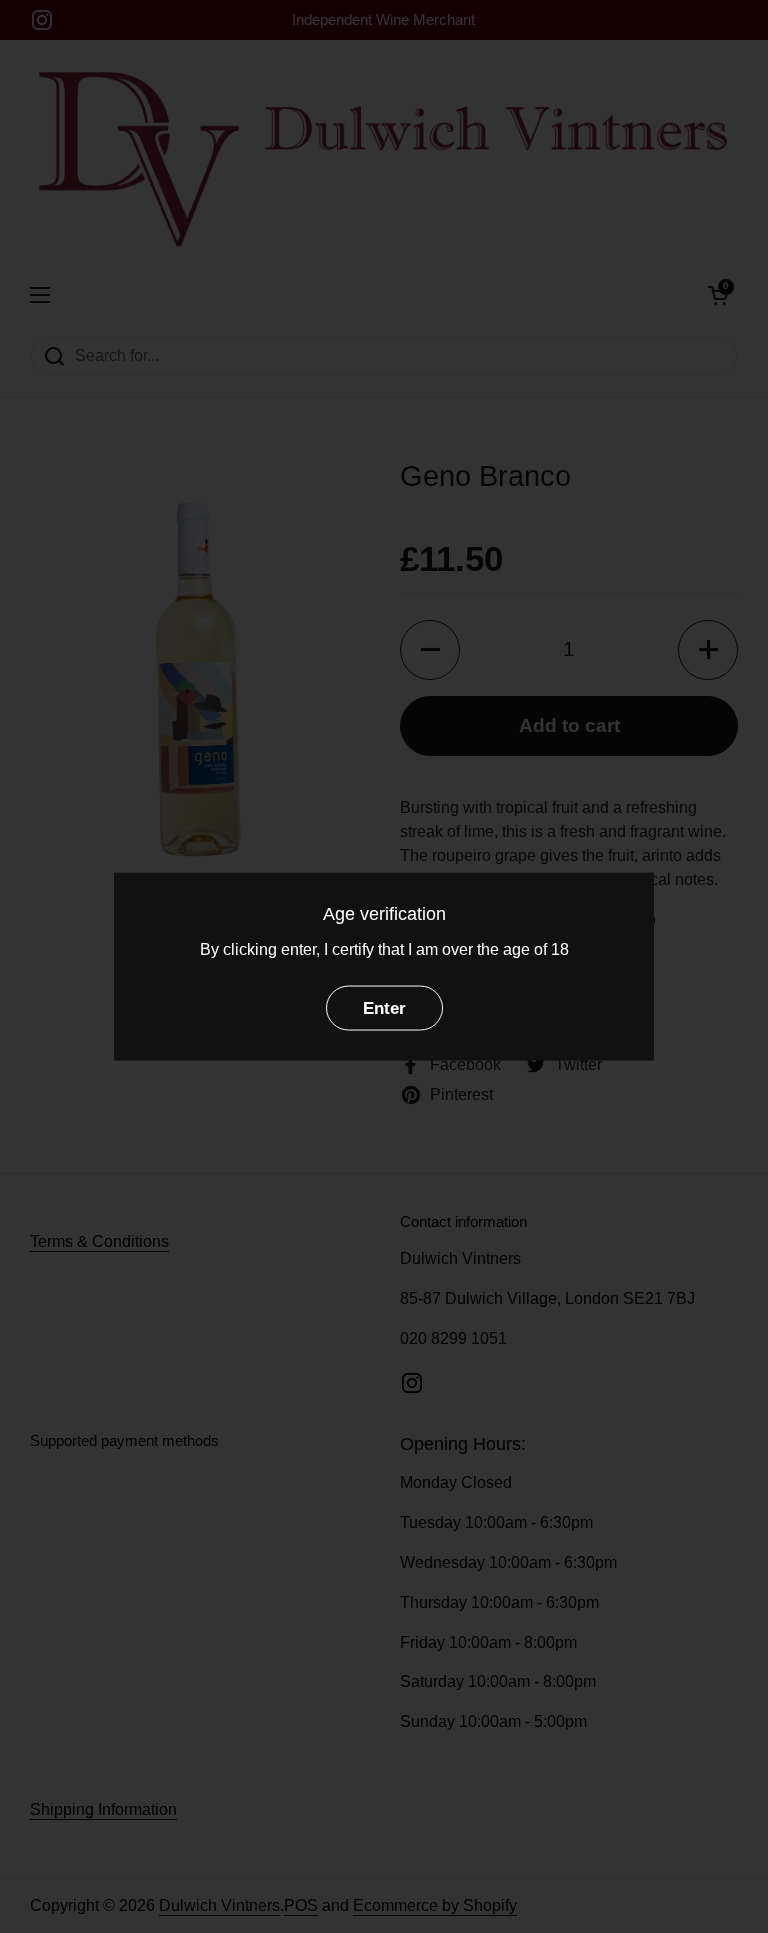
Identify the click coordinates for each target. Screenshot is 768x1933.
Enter (384, 1008)
